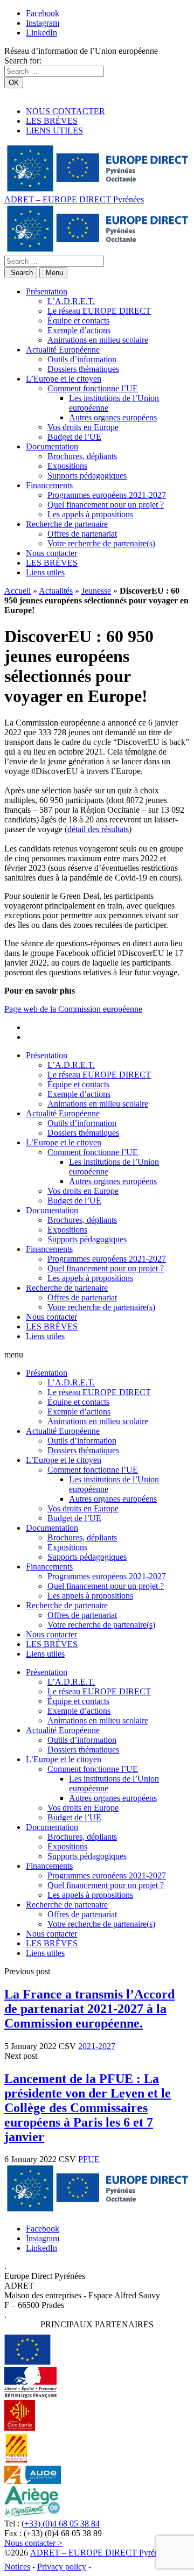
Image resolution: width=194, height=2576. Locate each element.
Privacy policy (62, 2567)
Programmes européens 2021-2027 (107, 495)
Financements (49, 485)
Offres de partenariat (82, 534)
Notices (17, 2567)
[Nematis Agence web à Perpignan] (117, 2567)
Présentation (47, 291)
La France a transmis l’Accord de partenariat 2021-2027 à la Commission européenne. (89, 2009)
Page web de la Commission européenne (73, 1009)
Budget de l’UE (74, 437)
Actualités (56, 591)
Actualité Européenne (63, 350)
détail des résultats (98, 829)
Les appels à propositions (90, 514)
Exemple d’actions (79, 330)
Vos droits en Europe (83, 427)
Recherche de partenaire (67, 524)
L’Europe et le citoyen (64, 379)
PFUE (89, 2159)
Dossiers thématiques (83, 369)
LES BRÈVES (52, 121)
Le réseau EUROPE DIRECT (99, 311)
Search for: (23, 61)
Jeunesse (96, 591)
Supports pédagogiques (87, 476)
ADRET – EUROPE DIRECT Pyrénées (74, 199)
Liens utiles (45, 572)
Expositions (67, 466)
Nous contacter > (33, 2543)
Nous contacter (51, 553)
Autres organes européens (113, 417)
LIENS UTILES (54, 131)
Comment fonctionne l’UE (93, 388)
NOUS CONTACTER (65, 111)
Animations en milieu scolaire (98, 340)
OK (14, 83)
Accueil (18, 591)
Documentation (52, 446)
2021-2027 (97, 2046)
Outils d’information (82, 359)
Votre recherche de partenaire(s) (101, 543)
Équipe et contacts (78, 321)
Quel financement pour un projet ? (106, 505)
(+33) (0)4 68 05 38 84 (61, 2524)
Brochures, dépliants (82, 456)
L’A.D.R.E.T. (71, 301)
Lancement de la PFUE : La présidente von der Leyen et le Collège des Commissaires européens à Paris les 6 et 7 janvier (88, 2108)
